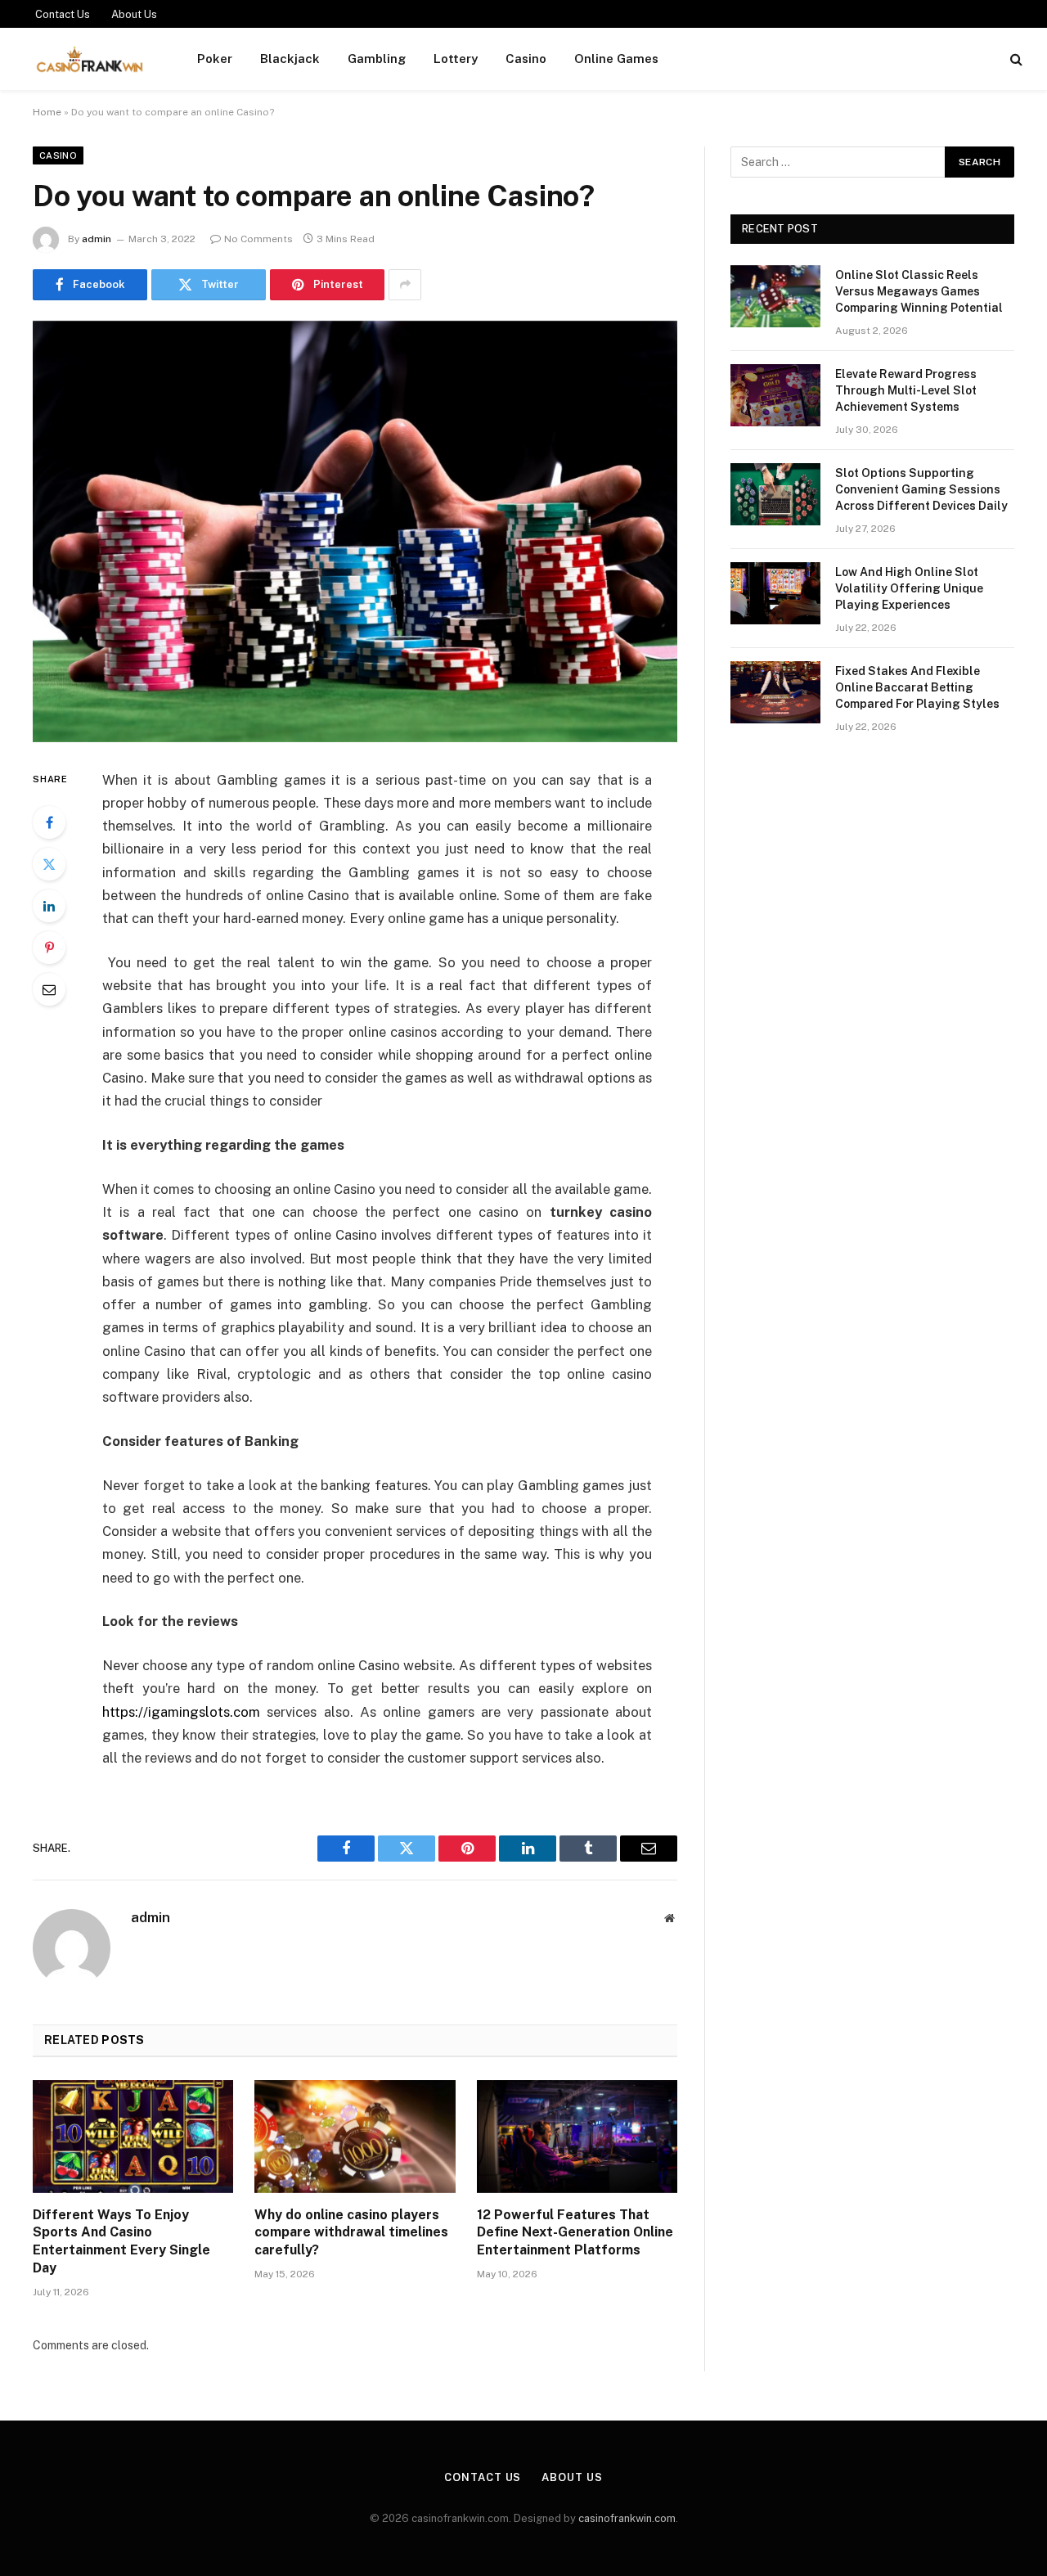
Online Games (616, 59)
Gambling (377, 59)
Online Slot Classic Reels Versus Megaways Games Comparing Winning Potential (919, 291)
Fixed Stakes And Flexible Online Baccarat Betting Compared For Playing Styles (917, 687)
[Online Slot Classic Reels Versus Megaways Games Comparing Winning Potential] (775, 296)
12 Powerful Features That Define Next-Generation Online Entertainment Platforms (575, 2233)
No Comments (258, 239)
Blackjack (290, 59)
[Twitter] (49, 864)
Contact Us (63, 14)
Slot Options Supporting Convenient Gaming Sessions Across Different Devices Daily (921, 489)
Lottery (456, 59)
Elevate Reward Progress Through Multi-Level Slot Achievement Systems (906, 390)
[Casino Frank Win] (90, 59)
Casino (526, 59)
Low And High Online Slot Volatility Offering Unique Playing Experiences (909, 588)
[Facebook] (49, 822)
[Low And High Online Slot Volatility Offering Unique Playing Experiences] (775, 593)
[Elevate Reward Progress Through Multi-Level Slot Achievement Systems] (775, 395)
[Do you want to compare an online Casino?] (355, 531)
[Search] (1015, 59)
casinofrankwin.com (627, 2518)
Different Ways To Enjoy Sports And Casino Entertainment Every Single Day (121, 2241)
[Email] (49, 989)
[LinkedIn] (49, 906)
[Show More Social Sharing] (405, 285)
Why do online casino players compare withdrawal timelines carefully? (351, 2233)
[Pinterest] (49, 948)
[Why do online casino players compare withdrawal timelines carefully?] (355, 2137)
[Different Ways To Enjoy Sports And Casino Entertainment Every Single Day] (133, 2137)
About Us (134, 14)
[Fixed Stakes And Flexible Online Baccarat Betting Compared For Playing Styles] (775, 692)
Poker (215, 59)
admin (97, 239)
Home (47, 112)
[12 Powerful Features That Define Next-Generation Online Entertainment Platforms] (577, 2137)
